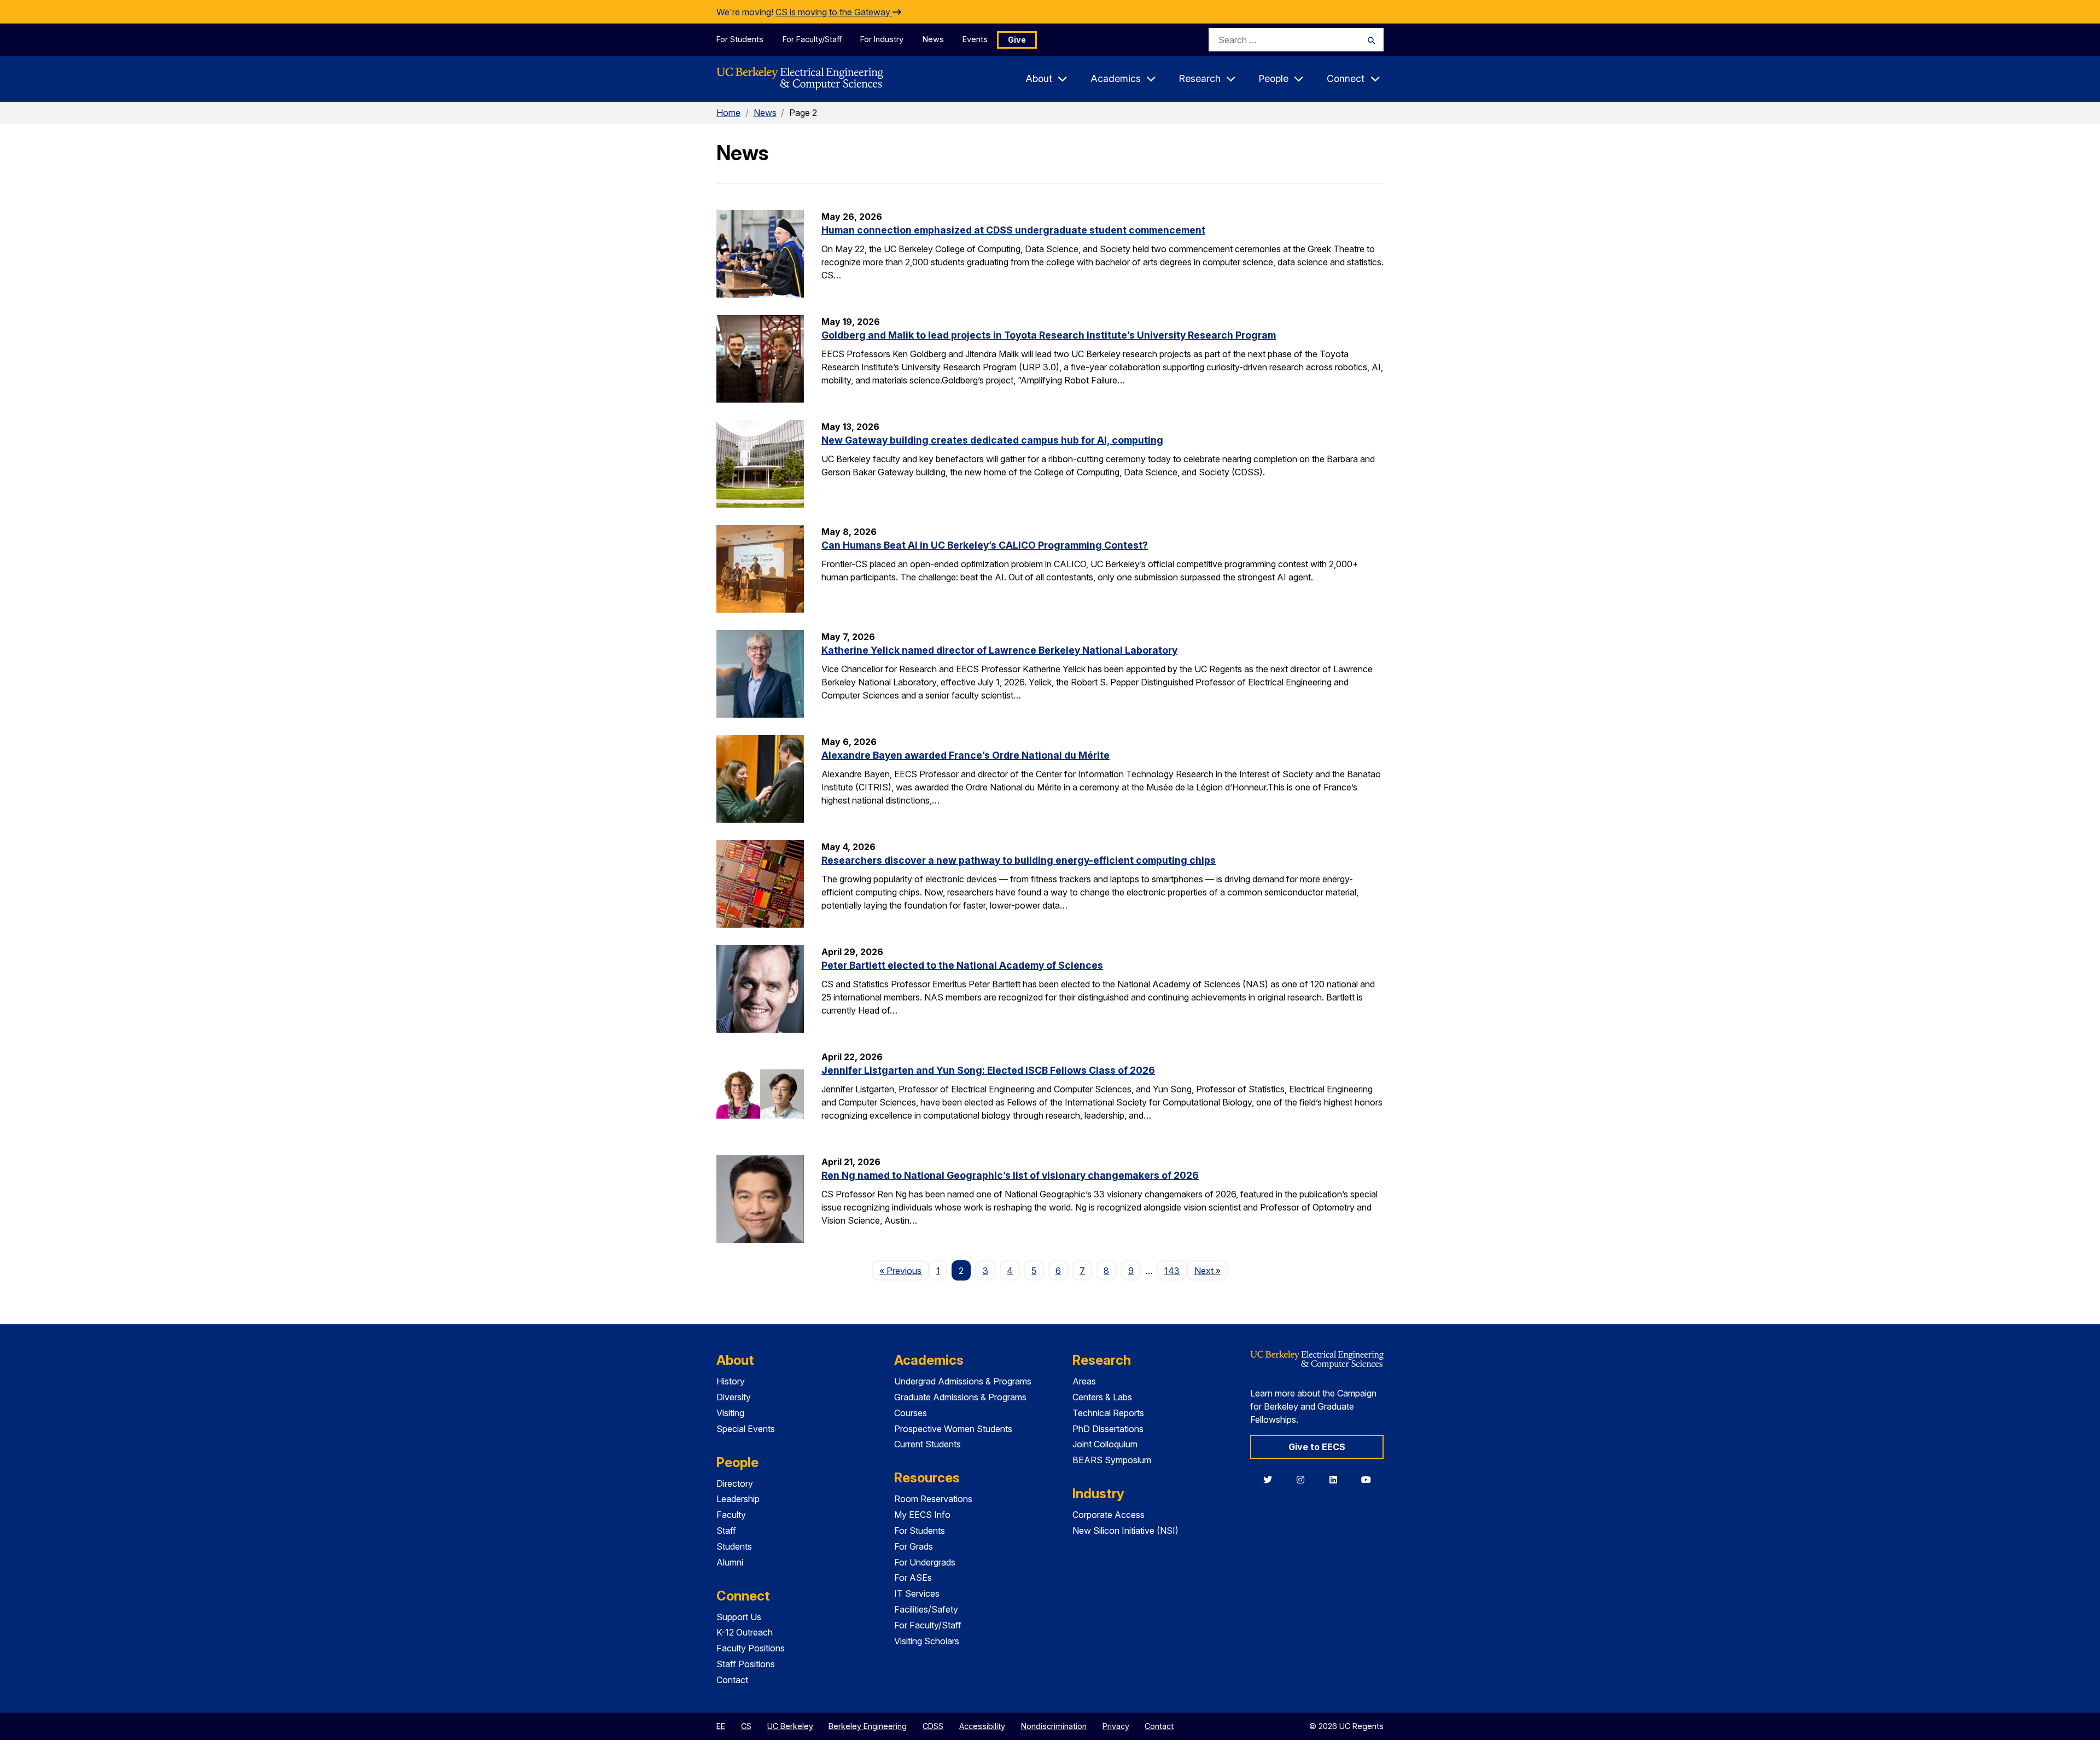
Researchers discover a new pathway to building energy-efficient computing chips (1019, 860)
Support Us (739, 1617)
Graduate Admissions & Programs (960, 1397)
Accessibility (982, 1726)
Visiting (730, 1413)
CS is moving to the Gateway (834, 12)
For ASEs (913, 1578)
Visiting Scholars (927, 1641)
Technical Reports (1108, 1413)
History (731, 1381)
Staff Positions (746, 1664)
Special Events (746, 1429)
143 (1172, 1271)
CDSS (933, 1726)
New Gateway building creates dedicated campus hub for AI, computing (992, 440)
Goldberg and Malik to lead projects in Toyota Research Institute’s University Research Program (1049, 335)
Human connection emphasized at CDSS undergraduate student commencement (1013, 230)
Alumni (730, 1562)
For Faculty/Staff (812, 39)
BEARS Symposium (1112, 1460)
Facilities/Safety (926, 1609)
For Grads (914, 1546)
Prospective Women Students (953, 1429)
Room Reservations (933, 1499)
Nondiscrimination (1054, 1726)
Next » (1211, 1270)
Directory (735, 1483)
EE (721, 1726)
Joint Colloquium (1105, 1444)
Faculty (731, 1515)
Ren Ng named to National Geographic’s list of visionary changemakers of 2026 (1010, 1175)
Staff (726, 1530)
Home (728, 113)
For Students (740, 39)
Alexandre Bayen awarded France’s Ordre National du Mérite (966, 755)
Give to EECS (1317, 1447)
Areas (1084, 1381)
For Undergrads (925, 1562)
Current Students (927, 1444)
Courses (911, 1413)
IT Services (917, 1593)
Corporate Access (1109, 1515)
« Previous (904, 1270)
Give (1017, 40)
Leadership (738, 1499)
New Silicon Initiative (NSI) (1125, 1530)
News (933, 39)
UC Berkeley (790, 1726)
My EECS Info (922, 1515)
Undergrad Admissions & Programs (963, 1381)
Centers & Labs (1102, 1397)
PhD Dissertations (1108, 1429)
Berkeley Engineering (868, 1726)
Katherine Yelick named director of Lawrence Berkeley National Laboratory (999, 650)
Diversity (734, 1397)
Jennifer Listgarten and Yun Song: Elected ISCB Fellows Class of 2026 (988, 1070)
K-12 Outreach (745, 1632)
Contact (732, 1680)
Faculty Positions (751, 1648)
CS (746, 1726)
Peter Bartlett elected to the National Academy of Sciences (962, 965)
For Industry (882, 39)
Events (975, 39)
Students (734, 1546)
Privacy (1116, 1726)
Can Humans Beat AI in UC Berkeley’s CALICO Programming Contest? (985, 545)
